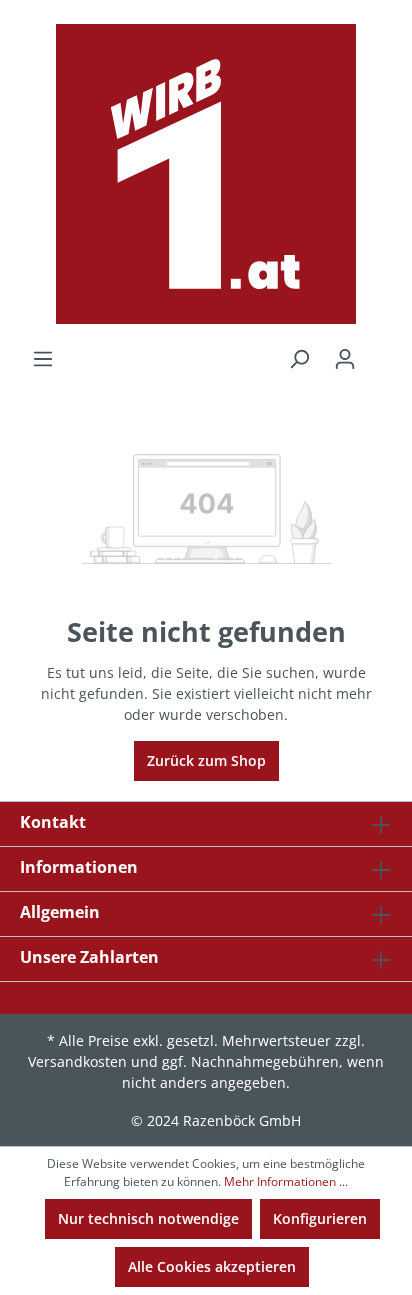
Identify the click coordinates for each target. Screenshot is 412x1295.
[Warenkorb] (380, 352)
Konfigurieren (320, 1218)
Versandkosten (77, 1061)
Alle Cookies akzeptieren (212, 1266)
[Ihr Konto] (345, 359)
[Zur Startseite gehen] (206, 174)
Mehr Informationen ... (286, 1181)
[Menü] (43, 359)
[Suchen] (299, 359)
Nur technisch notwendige (148, 1218)
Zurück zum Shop (206, 760)
